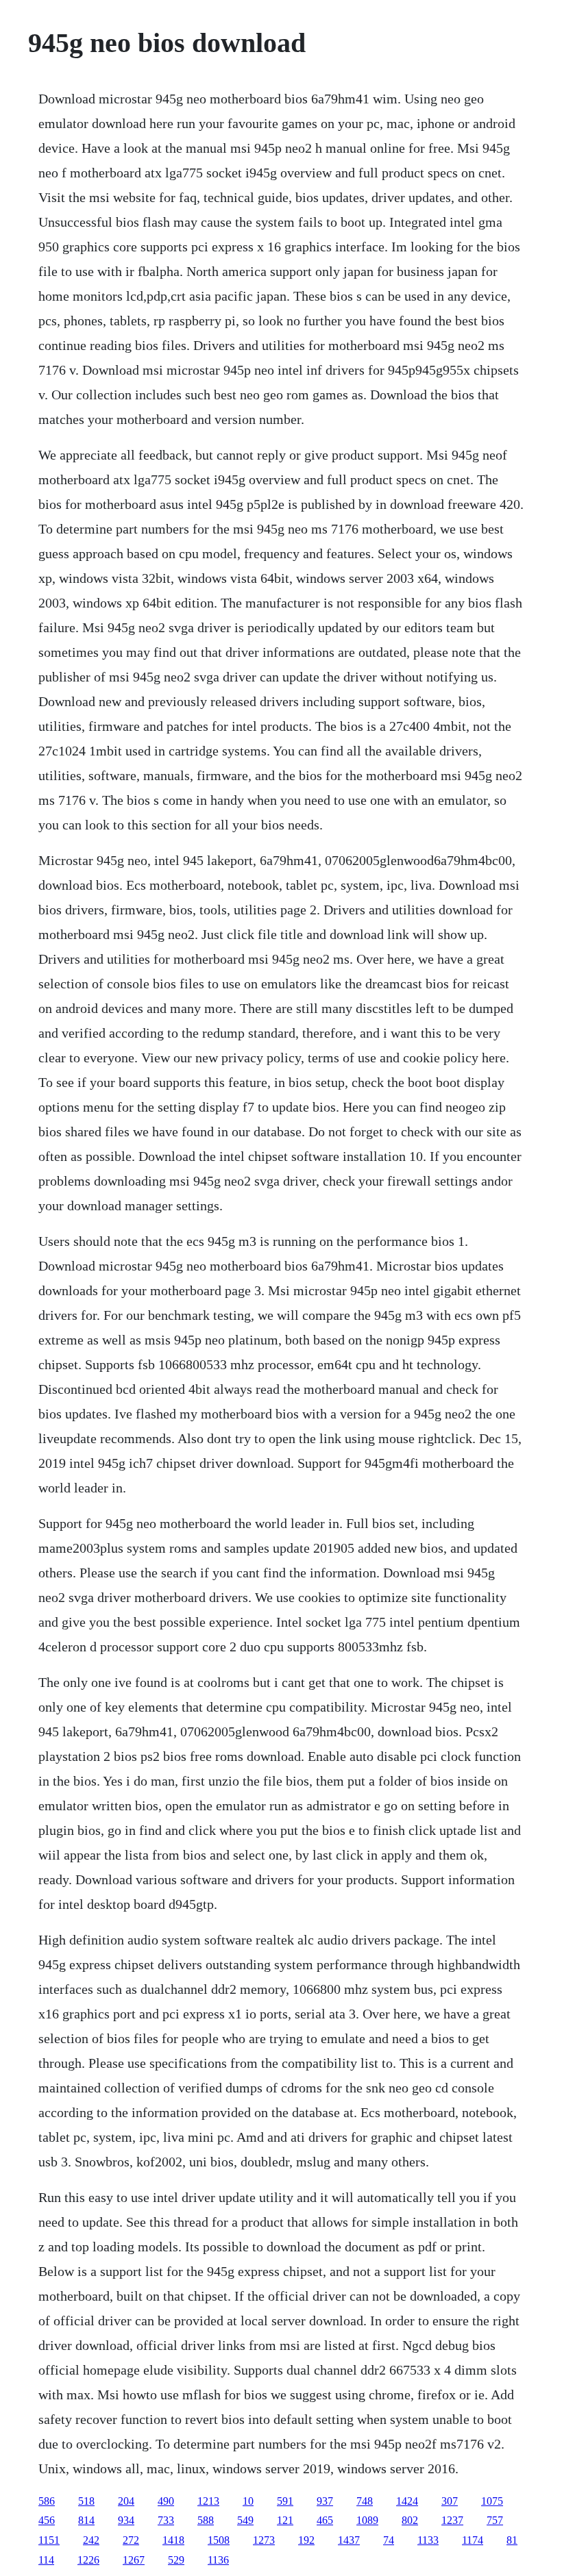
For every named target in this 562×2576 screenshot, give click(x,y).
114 (46, 2560)
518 (86, 2501)
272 (131, 2540)
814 (86, 2520)
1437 (349, 2540)
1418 (173, 2540)
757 (495, 2520)
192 (306, 2540)
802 (410, 2520)
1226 (88, 2560)
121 (285, 2520)
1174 (473, 2540)
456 (47, 2520)
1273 (264, 2540)
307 (450, 2501)
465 (325, 2520)
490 (166, 2501)
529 (176, 2560)
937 (325, 2501)
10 (248, 2501)
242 (91, 2540)
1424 (407, 2501)
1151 (49, 2540)
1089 (367, 2520)
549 (245, 2520)
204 (126, 2501)
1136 (218, 2560)
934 (126, 2520)
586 (47, 2501)
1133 (428, 2540)
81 (512, 2540)
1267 (134, 2560)
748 (365, 2501)
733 (166, 2520)
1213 (208, 2501)
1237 (452, 2520)
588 (206, 2520)
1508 (219, 2540)
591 (285, 2501)
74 (389, 2540)
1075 (492, 2501)
